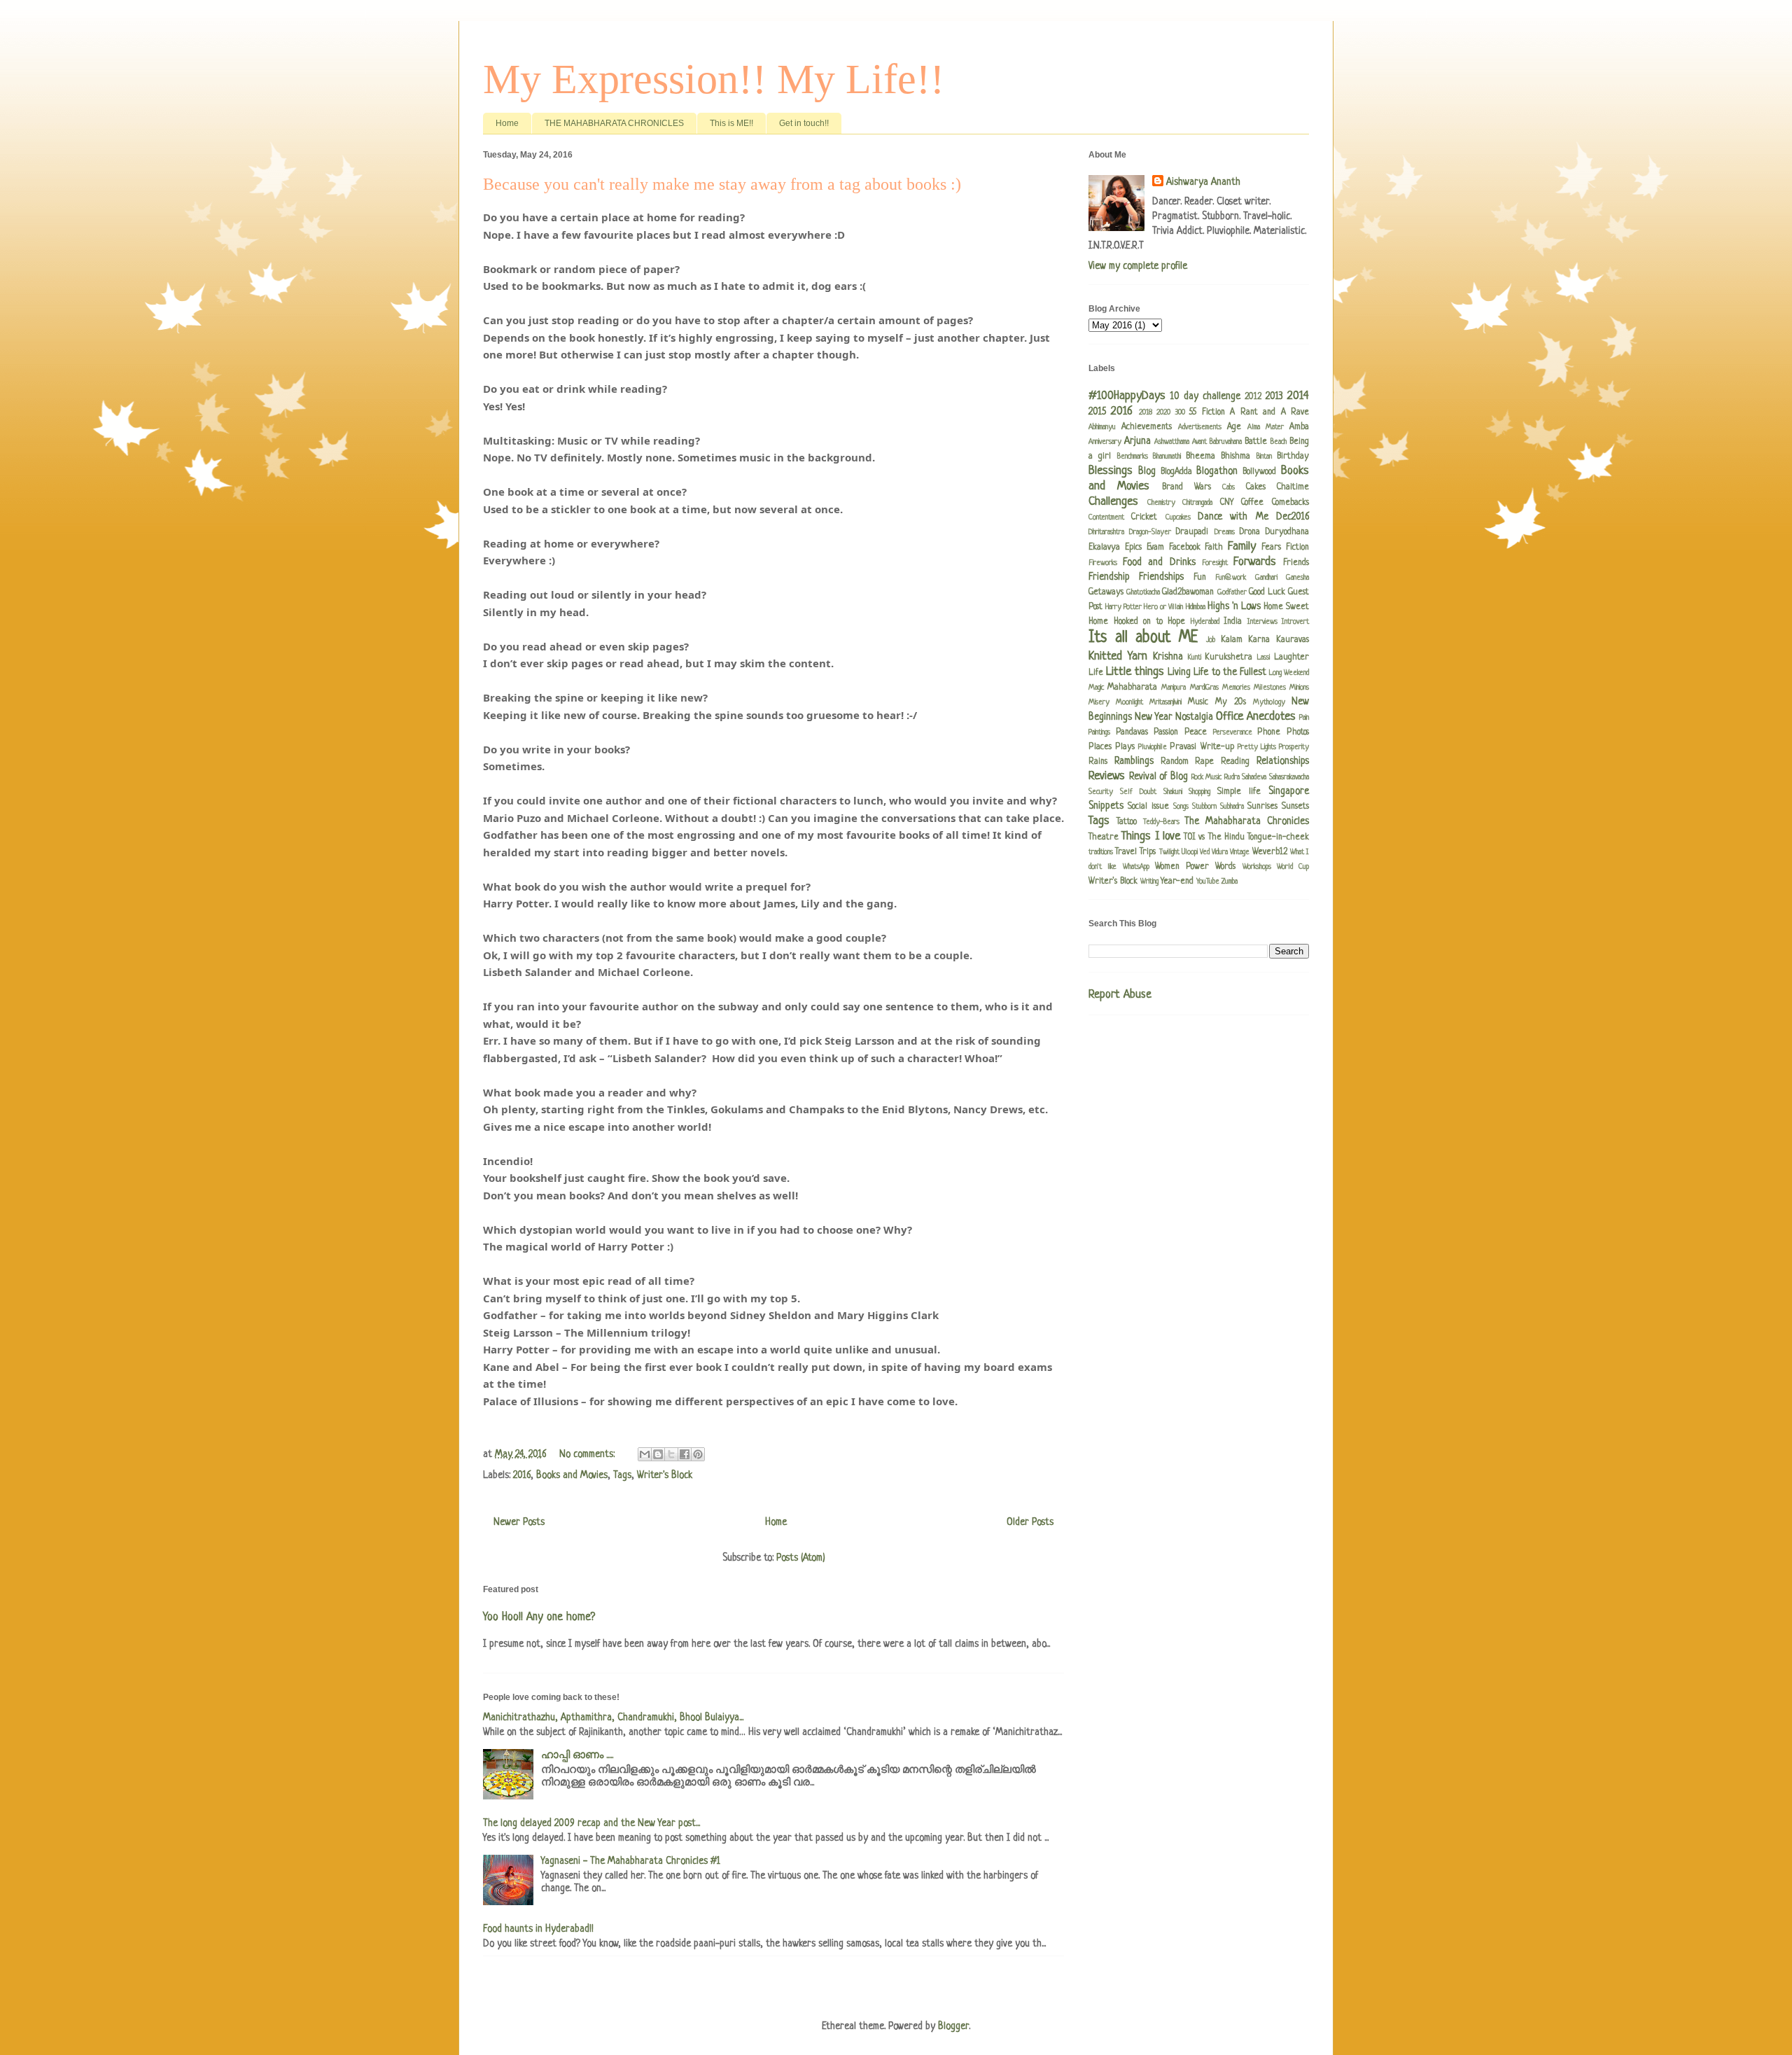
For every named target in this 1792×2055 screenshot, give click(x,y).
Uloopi (1190, 852)
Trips (1148, 852)
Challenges (1113, 502)
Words (1225, 867)
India (1233, 622)
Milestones (1270, 688)
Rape (1204, 762)
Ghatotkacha (1143, 592)
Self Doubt (1138, 792)
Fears (1271, 548)
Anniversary (1105, 442)
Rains (1098, 762)
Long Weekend (1289, 673)
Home (507, 123)
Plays (1125, 747)
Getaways (1106, 592)
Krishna (1168, 657)
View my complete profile (1138, 266)
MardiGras (1204, 688)
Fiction (1297, 548)
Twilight (1169, 852)
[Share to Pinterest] (698, 1454)
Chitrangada (1197, 503)
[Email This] (645, 1454)
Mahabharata (1132, 688)
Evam (1155, 548)
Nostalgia (1194, 717)
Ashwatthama (1172, 442)
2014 (1298, 396)
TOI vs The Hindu (1214, 837)
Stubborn (1204, 807)
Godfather (1232, 592)
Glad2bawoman (1188, 592)
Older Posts (1030, 1522)
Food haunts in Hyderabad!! (538, 1929)
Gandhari (1266, 578)
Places (1100, 747)
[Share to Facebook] (685, 1454)
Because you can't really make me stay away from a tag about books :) (722, 184)
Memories (1236, 688)
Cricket (1144, 517)
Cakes (1256, 487)
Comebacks (1290, 503)
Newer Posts (519, 1522)
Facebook (1185, 548)
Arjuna (1137, 441)
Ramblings (1134, 761)
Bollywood (1259, 472)
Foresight (1215, 563)
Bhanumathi (1167, 457)
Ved (1205, 852)
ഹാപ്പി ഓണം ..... (577, 1755)
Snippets (1106, 806)
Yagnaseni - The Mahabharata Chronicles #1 (631, 1861)
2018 (1146, 412)
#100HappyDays (1127, 396)
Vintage (1240, 852)
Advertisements (1200, 427)
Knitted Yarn (1118, 656)
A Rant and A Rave (1269, 412)
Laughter (1291, 657)
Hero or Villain (1163, 607)
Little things (1135, 672)
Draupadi (1192, 532)
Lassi (1263, 657)
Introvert (1295, 622)
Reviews (1107, 776)
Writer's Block (665, 1475)
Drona (1250, 532)
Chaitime (1293, 487)
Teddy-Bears (1161, 822)
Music (1198, 702)
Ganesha (1297, 578)
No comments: (588, 1454)
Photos (1298, 732)
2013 (1274, 396)
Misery (1099, 702)
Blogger (953, 2026)
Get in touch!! (804, 123)
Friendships (1161, 577)
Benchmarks (1133, 457)
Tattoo (1127, 822)
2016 (522, 1475)
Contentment (1106, 517)
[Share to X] (671, 1454)
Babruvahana (1226, 442)
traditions (1101, 852)
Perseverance (1233, 732)
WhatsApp (1136, 867)
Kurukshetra (1228, 657)
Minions (1299, 688)
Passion (1166, 732)
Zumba (1230, 882)
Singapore (1289, 791)
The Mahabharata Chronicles (1247, 821)
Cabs (1228, 487)
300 (1180, 412)
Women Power (1182, 867)
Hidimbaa (1196, 607)
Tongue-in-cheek (1278, 837)
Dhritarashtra (1106, 532)
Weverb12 (1270, 852)
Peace (1196, 732)
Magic (1096, 688)
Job (1211, 640)
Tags (622, 1475)
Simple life (1239, 792)
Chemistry (1161, 503)
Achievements (1147, 427)
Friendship (1109, 577)
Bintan (1264, 457)
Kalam (1232, 640)
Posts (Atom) (801, 1558)
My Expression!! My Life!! (714, 79)
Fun (1200, 578)
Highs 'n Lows (1234, 606)
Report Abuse (1120, 995)
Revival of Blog (1158, 776)
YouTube (1208, 882)
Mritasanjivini (1165, 702)
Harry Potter (1123, 607)
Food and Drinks (1159, 562)
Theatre (1104, 837)
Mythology (1269, 702)
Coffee (1252, 503)
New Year (1154, 717)
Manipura (1174, 688)
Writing (1149, 882)
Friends (1296, 563)
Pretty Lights (1257, 747)
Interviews (1262, 622)
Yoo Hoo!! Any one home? (539, 1617)
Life (1096, 673)
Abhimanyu (1102, 427)
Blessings (1111, 471)
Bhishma (1235, 457)
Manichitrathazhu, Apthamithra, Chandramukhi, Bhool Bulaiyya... (613, 1718)
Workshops (1257, 867)
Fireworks (1103, 563)
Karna (1259, 640)
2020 (1163, 412)
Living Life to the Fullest (1217, 672)
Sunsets (1295, 807)
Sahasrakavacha (1289, 777)
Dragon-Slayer (1150, 532)
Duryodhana (1287, 532)
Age (1234, 427)
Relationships (1283, 761)
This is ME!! (731, 123)
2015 (1097, 412)
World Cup (1293, 867)
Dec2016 (1293, 517)
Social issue (1148, 807)
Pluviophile (1153, 747)
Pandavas (1132, 732)
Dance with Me (1233, 517)
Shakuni (1173, 792)
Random (1175, 762)
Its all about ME (1143, 638)
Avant (1199, 442)
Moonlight (1129, 702)
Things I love (1151, 836)
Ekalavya (1104, 548)
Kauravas (1293, 640)
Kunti (1195, 657)
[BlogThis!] (658, 1454)
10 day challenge (1205, 396)
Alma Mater (1266, 427)
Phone (1269, 732)
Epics (1133, 548)
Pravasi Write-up (1202, 747)
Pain (1304, 718)
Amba (1299, 427)
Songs (1181, 807)
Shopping (1199, 792)
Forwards (1255, 562)
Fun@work (1231, 578)
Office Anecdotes (1256, 717)
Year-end (1177, 882)
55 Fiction (1207, 412)
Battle (1256, 442)
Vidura (1220, 852)
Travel (1126, 852)
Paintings (1099, 732)
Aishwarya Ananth (1203, 182)
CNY (1227, 503)
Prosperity (1294, 747)
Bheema (1200, 457)
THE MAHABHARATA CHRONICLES (614, 123)
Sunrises (1262, 807)
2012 (1253, 397)
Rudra (1232, 777)
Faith (1214, 548)
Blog (1147, 471)
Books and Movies (572, 1475)
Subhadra (1232, 807)
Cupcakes (1178, 517)
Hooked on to (1138, 622)
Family (1242, 546)
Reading (1235, 762)
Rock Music (1207, 777)
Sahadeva (1254, 777)
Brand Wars (1186, 487)
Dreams (1225, 532)
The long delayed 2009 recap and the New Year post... (591, 1823)
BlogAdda (1176, 472)
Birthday (1293, 457)
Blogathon (1217, 471)
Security (1101, 792)
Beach (1279, 442)
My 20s (1231, 702)
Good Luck (1267, 592)
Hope (1176, 622)
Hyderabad (1205, 622)
